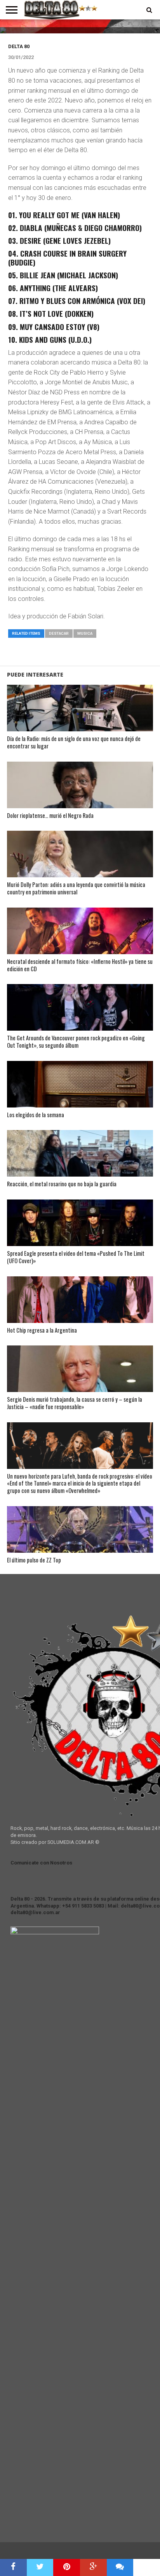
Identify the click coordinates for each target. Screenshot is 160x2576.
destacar (59, 633)
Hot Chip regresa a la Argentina (42, 1331)
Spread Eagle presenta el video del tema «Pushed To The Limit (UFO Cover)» (76, 1257)
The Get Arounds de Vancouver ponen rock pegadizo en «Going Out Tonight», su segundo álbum (76, 1042)
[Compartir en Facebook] (13, 2567)
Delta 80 (19, 46)
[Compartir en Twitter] (40, 2567)
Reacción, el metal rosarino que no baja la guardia (62, 1184)
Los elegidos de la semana (36, 1115)
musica (85, 633)
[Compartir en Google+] (93, 2567)
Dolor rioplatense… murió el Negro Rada (50, 816)
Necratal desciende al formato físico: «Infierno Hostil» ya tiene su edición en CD (80, 965)
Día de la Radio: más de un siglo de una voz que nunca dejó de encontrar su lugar (74, 742)
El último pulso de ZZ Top (34, 1560)
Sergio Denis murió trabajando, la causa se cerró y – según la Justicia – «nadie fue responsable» (75, 1403)
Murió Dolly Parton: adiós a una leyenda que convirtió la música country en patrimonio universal (76, 888)
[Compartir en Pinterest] (67, 2567)
